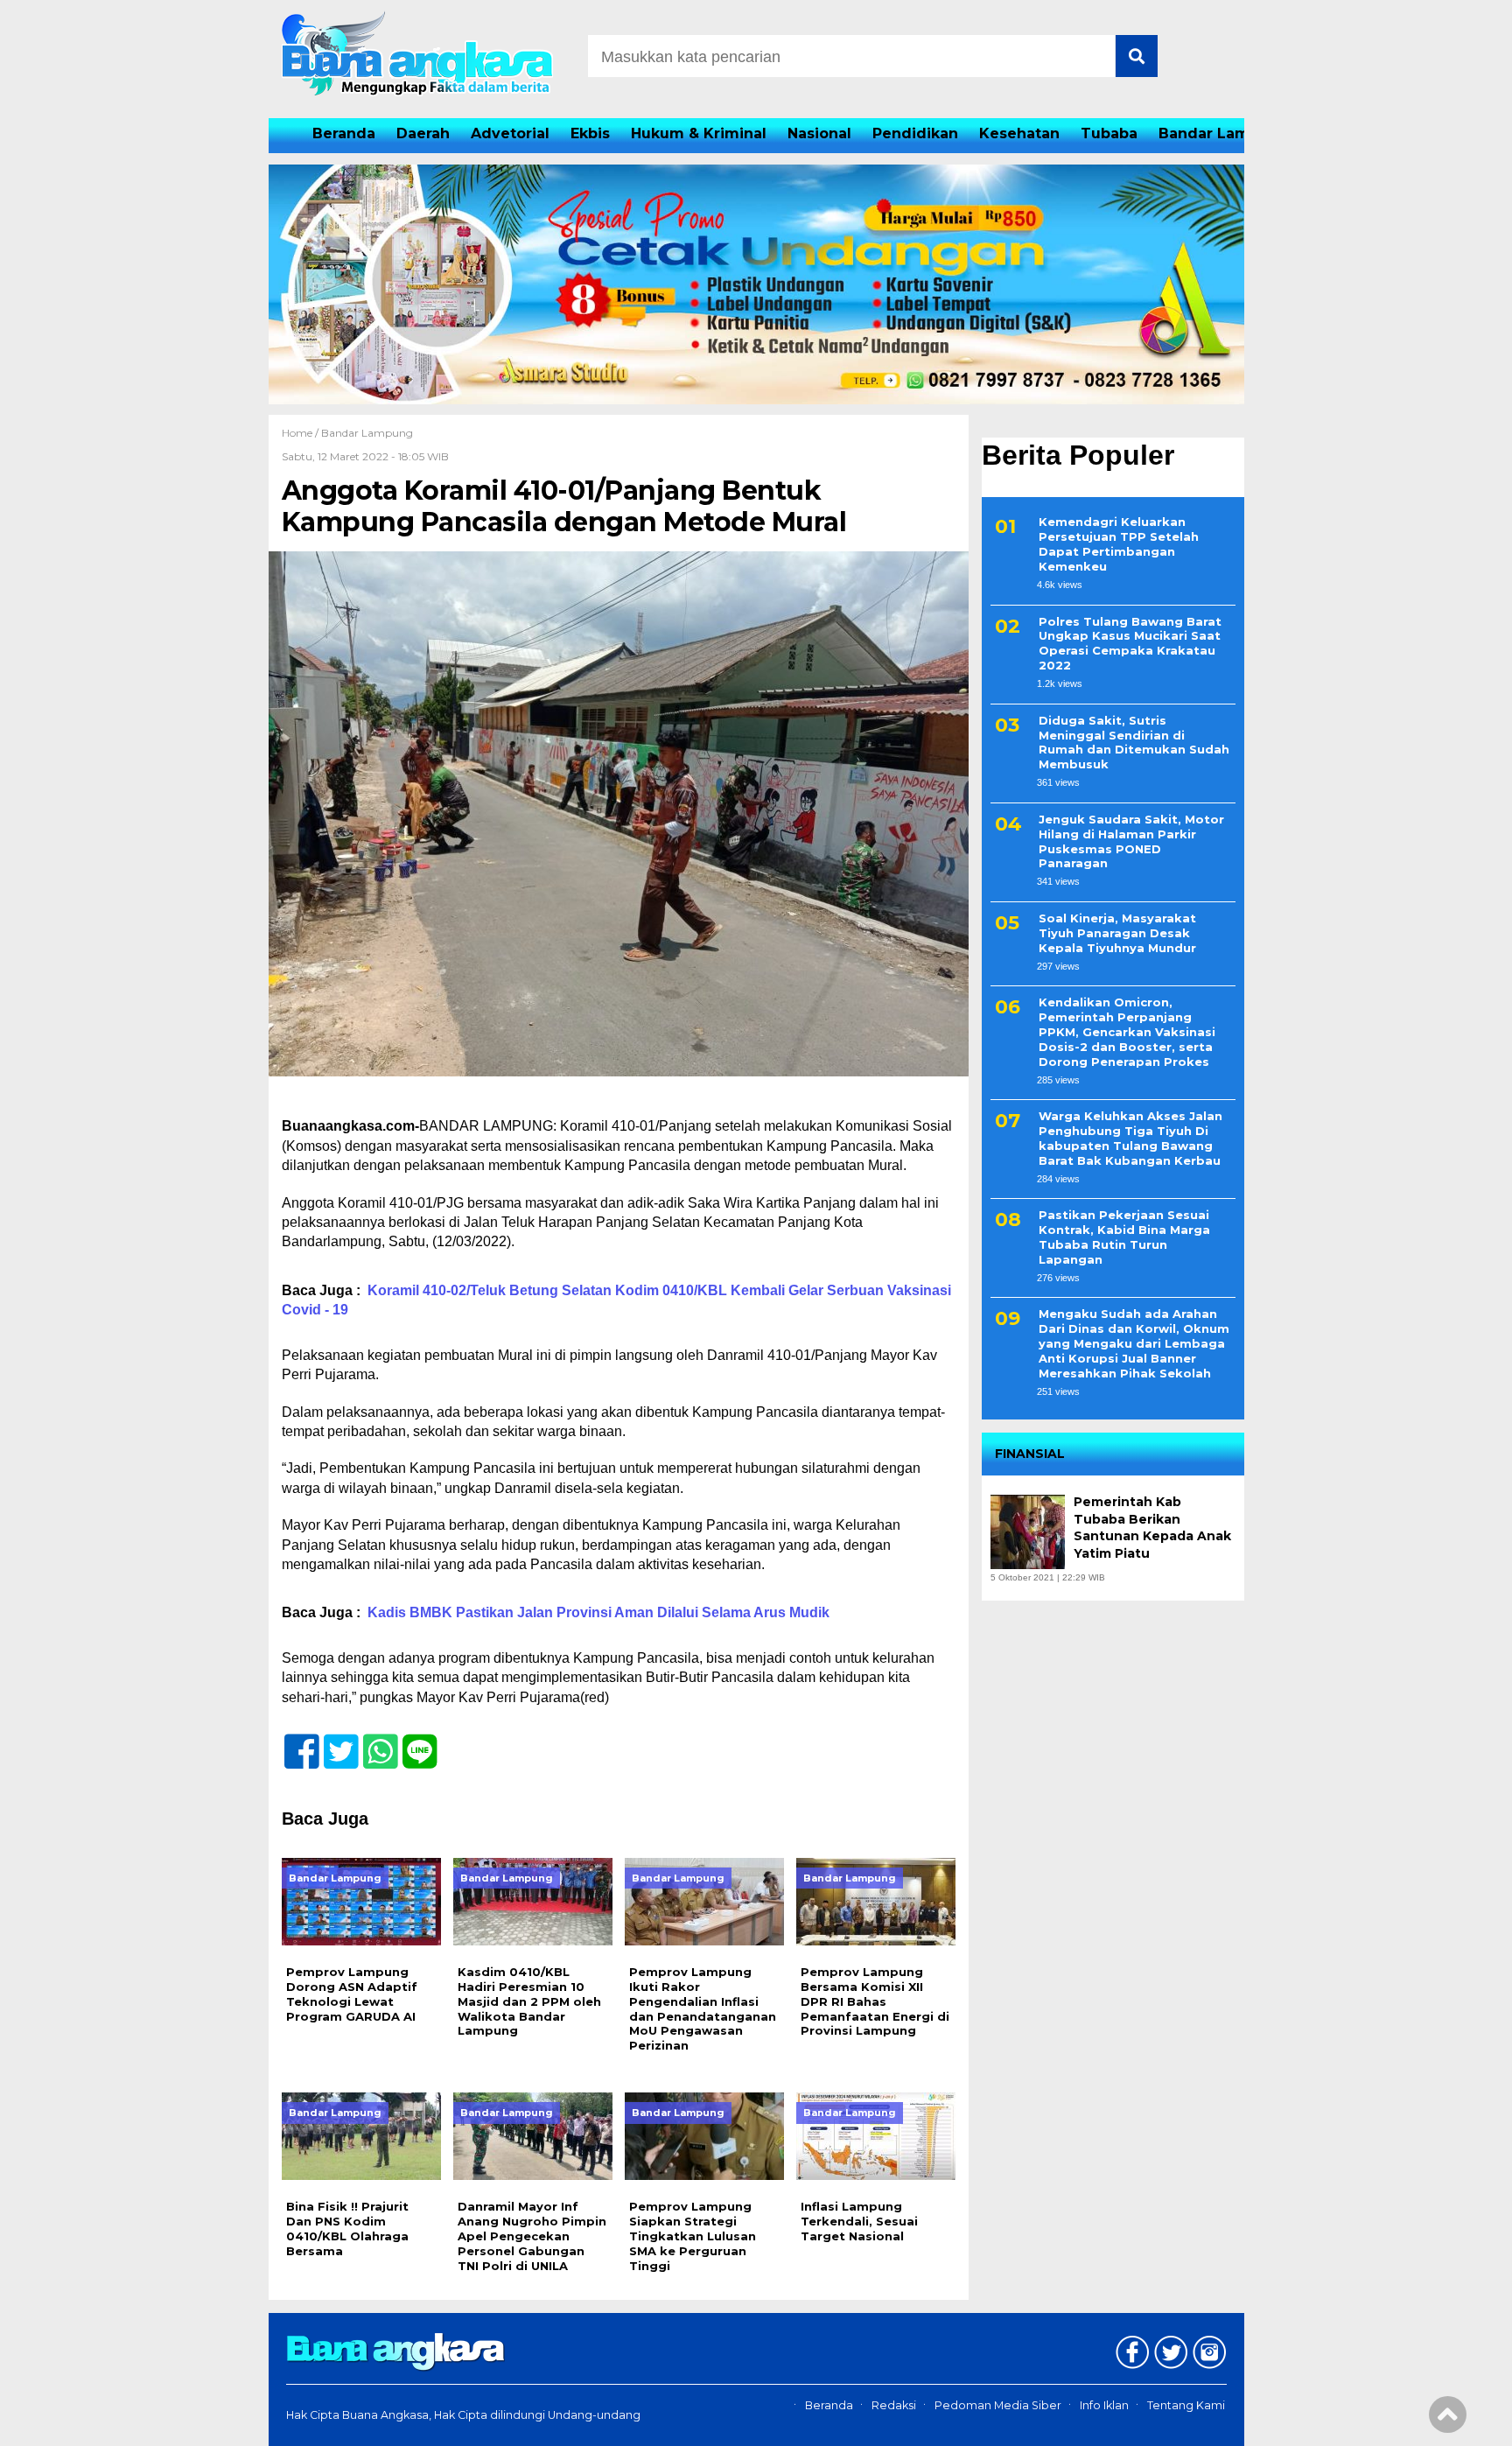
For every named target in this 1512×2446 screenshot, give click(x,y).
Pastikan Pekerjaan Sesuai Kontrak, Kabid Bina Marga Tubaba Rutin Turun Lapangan (1124, 1238)
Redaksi (894, 2405)
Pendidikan (915, 133)
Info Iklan (1104, 2405)
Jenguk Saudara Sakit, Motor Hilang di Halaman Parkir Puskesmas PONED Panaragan (1131, 842)
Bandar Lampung (1224, 133)
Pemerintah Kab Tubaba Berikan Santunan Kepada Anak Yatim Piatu (1152, 1528)
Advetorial (510, 133)
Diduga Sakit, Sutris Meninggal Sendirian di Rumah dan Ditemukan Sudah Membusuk (1134, 743)
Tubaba (1109, 133)
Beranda (344, 133)
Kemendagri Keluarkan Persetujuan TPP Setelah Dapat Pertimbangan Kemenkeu (1119, 545)
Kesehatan (1019, 133)
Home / (301, 433)
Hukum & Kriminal (699, 133)
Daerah (423, 133)
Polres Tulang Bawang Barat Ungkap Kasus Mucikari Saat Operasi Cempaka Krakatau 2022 (1130, 644)
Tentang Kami (1186, 2405)
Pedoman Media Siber (998, 2405)
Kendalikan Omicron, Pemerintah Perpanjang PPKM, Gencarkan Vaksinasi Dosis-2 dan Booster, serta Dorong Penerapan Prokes (1127, 1033)
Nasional (819, 133)
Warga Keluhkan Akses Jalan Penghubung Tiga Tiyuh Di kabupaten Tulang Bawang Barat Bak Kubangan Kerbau (1130, 1139)
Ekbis (590, 133)
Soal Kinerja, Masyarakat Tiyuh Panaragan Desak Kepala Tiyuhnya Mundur (1117, 934)
